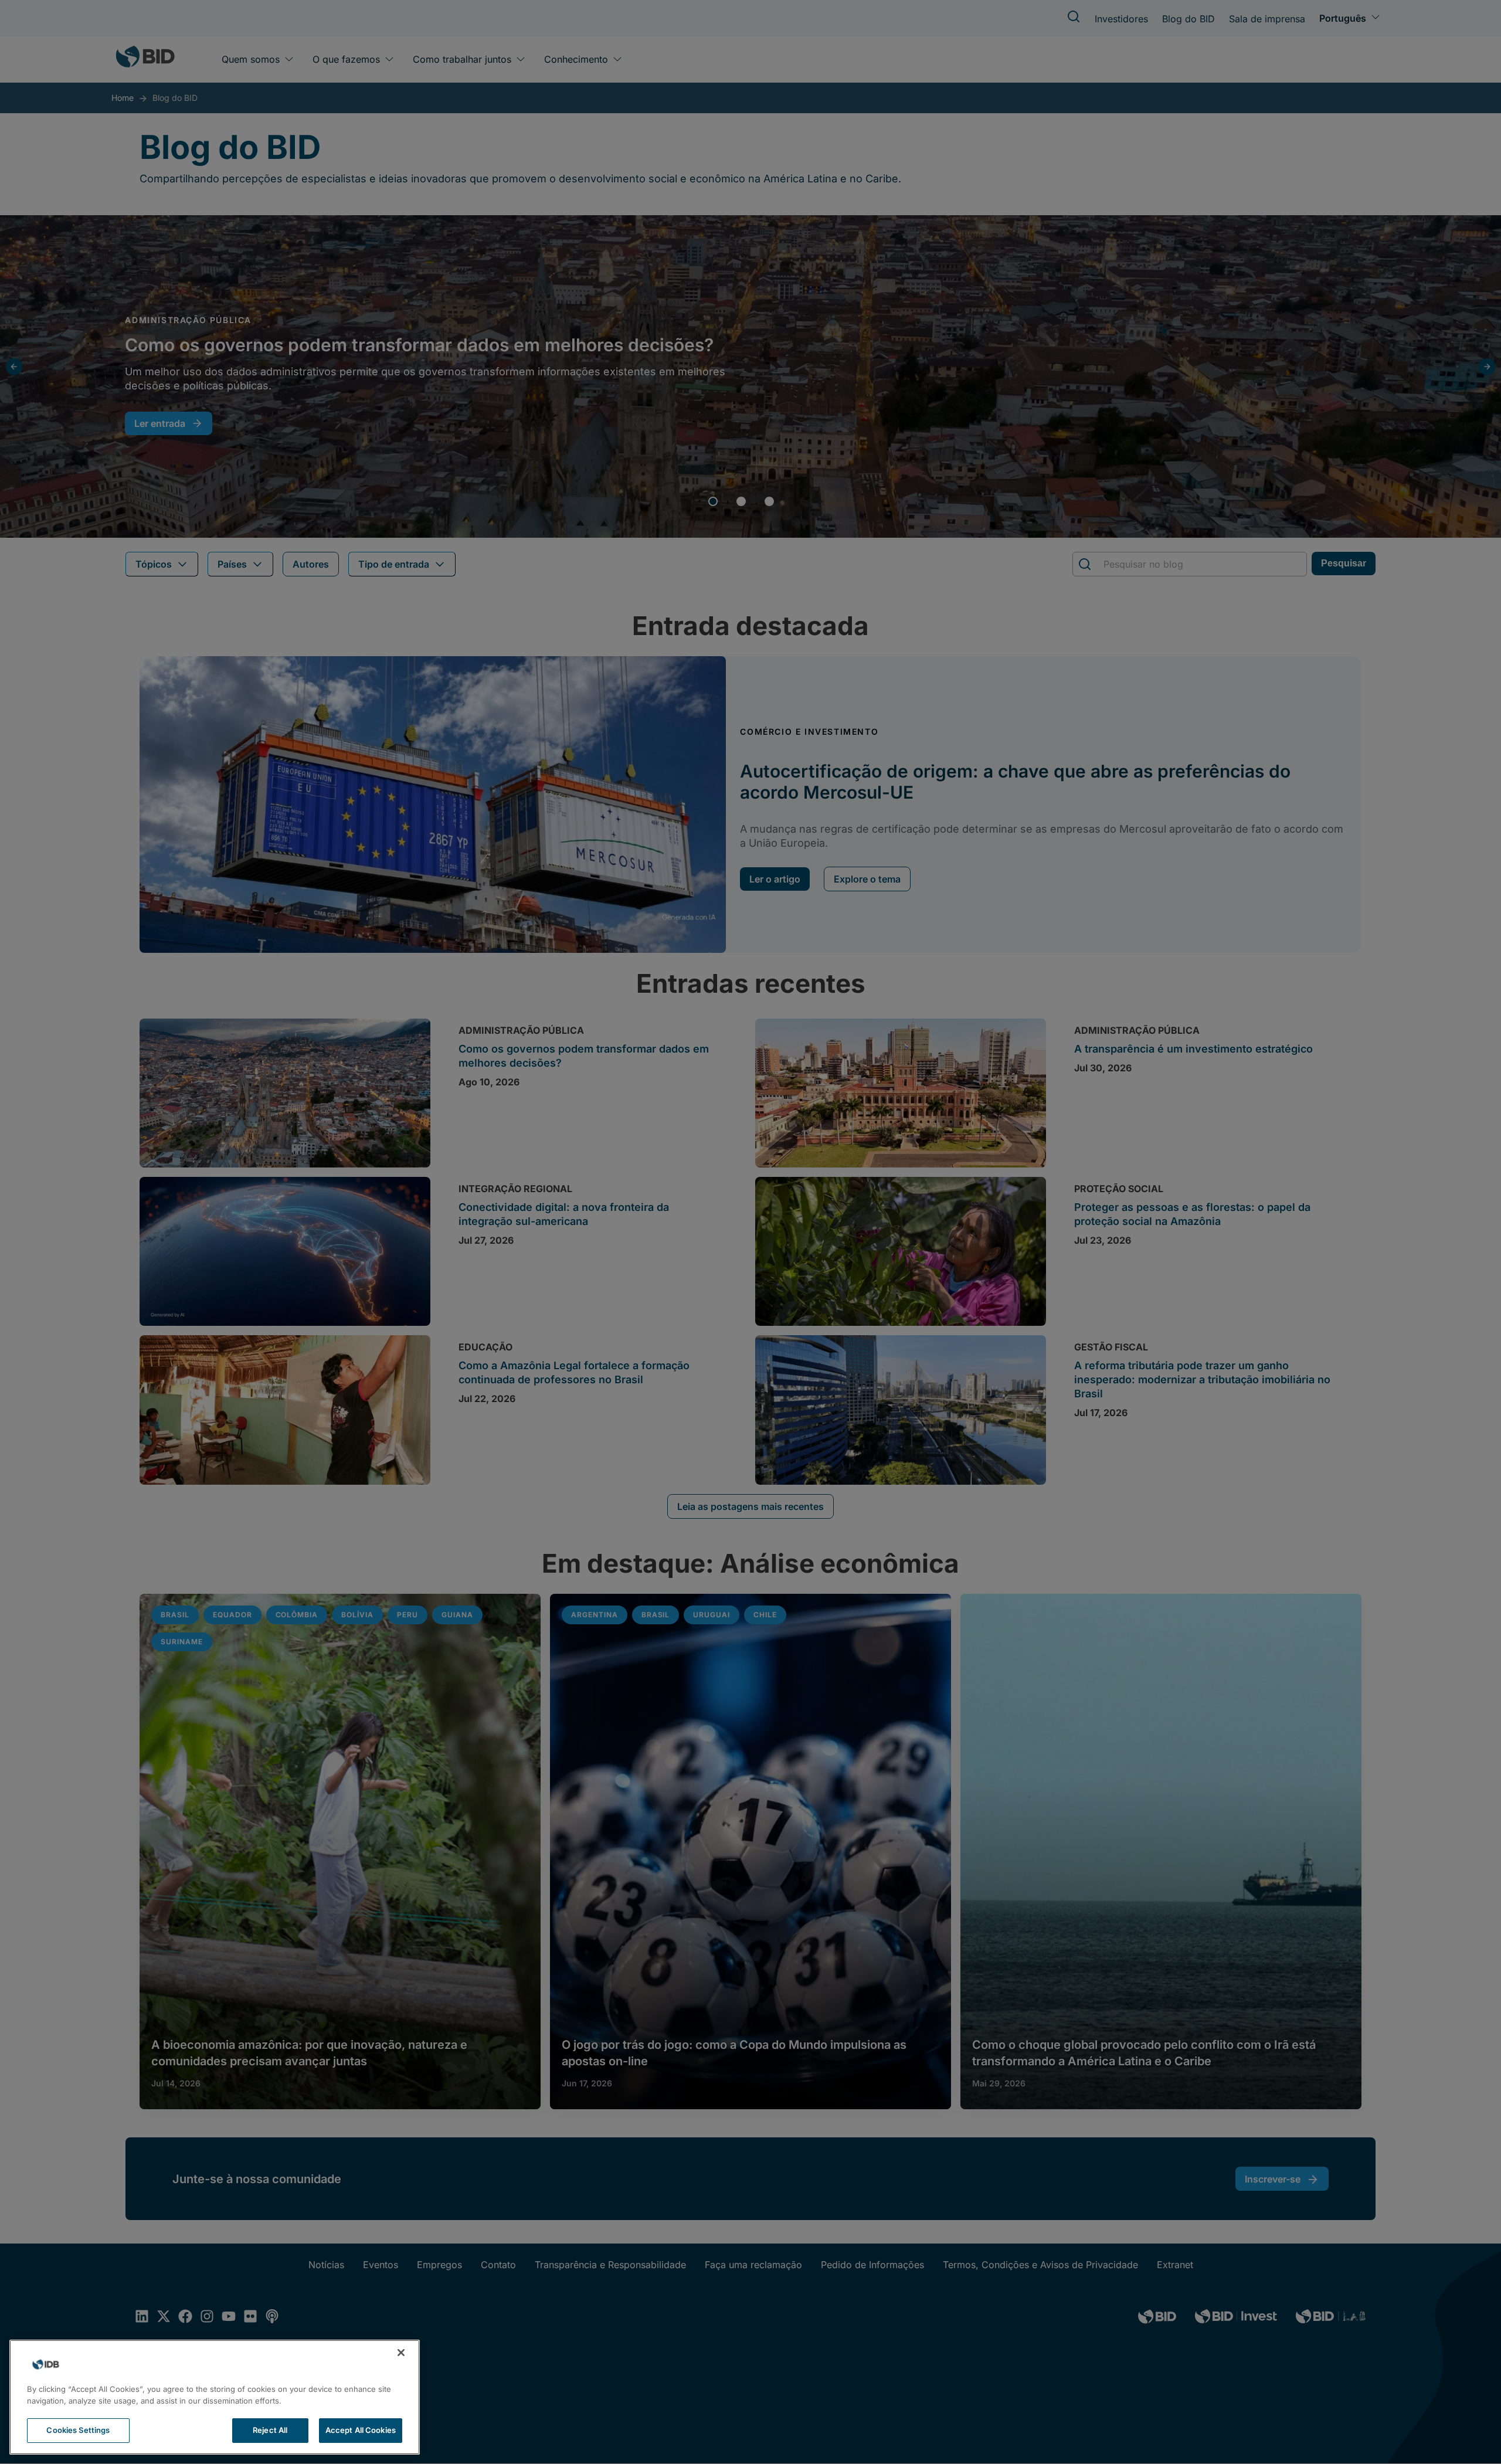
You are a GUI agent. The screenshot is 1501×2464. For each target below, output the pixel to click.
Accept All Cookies (361, 2430)
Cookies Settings (78, 2430)
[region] (215, 2397)
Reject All (270, 2430)
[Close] (401, 2353)
